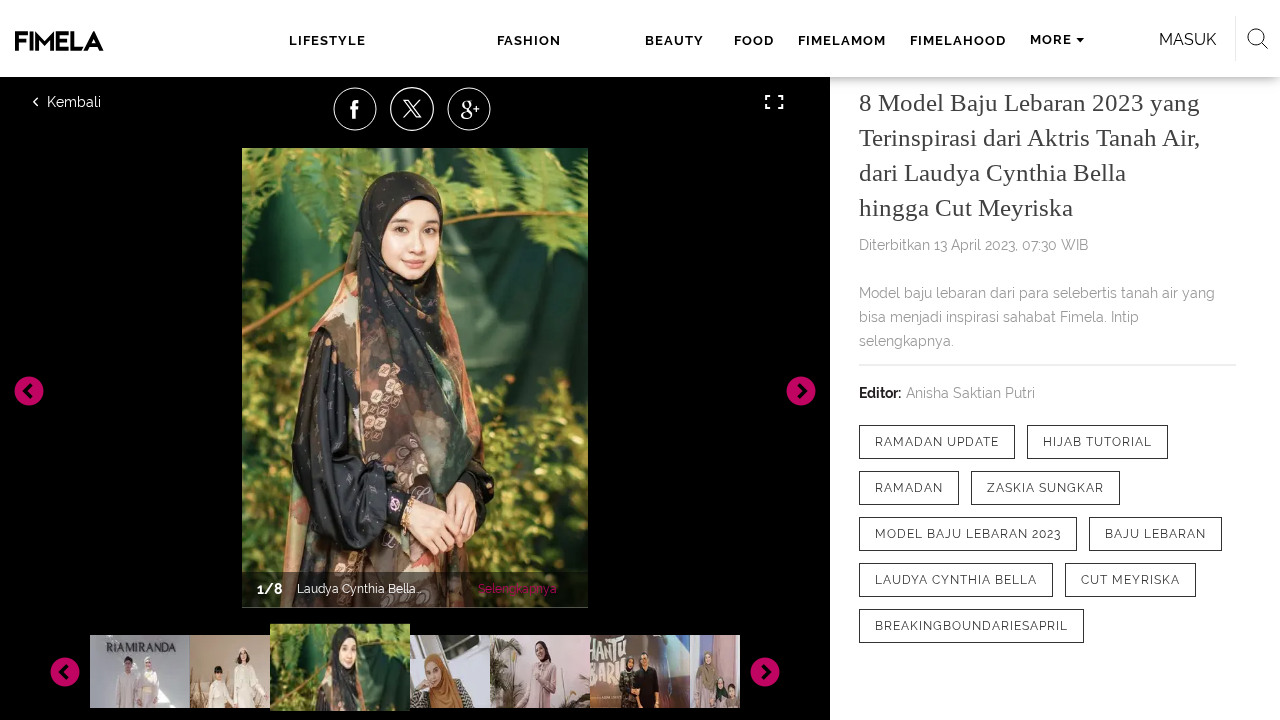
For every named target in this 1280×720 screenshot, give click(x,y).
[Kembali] (105, 102)
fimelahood (958, 40)
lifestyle (327, 40)
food (754, 40)
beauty (674, 40)
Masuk (1187, 39)
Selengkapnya (517, 589)
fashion (529, 40)
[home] (98, 41)
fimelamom (842, 40)
